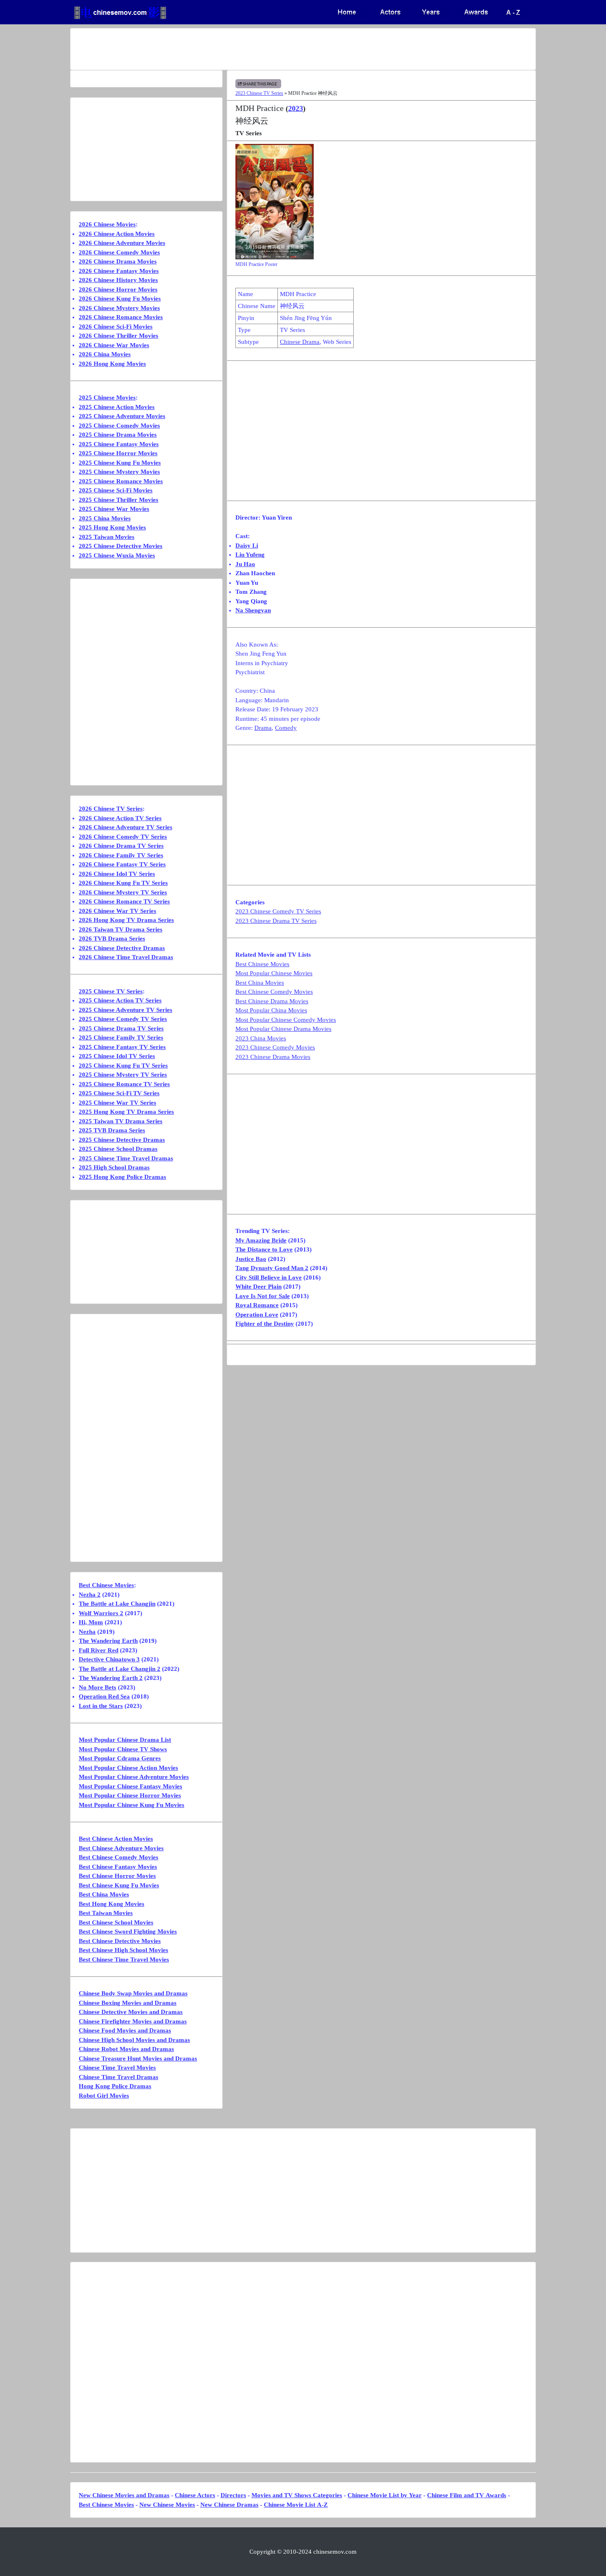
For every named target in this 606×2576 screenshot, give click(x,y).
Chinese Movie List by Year (385, 2495)
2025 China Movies (105, 518)
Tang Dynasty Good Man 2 (272, 1268)
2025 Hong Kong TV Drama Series (126, 1112)
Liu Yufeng (250, 555)
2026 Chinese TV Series (111, 809)
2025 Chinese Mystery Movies (119, 472)
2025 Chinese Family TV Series (121, 1037)
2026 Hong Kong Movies (112, 364)
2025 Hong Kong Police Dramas (122, 1177)
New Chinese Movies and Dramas (124, 2495)
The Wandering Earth (108, 1641)
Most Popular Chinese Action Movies (128, 1768)
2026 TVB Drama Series (112, 939)
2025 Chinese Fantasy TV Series (122, 1047)
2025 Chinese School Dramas (118, 1149)
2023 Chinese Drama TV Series (276, 921)
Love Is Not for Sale (263, 1296)
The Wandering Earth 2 (111, 1678)
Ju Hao (245, 564)
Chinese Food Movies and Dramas (125, 2030)
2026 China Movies (105, 354)
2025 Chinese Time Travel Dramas (126, 1158)
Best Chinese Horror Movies (117, 1876)
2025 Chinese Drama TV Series (121, 1028)
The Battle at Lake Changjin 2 (120, 1669)
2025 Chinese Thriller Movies (119, 500)
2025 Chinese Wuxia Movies (117, 555)
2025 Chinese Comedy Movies (119, 426)
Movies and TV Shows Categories (297, 2495)
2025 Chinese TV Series (111, 991)
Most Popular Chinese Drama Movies (283, 1029)
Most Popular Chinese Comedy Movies (286, 1020)
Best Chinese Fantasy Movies (118, 1867)
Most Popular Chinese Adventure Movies (134, 1777)
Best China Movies (260, 983)
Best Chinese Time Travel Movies (124, 1960)
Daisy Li (247, 546)
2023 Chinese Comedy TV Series (278, 911)
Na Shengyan (253, 610)
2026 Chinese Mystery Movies (119, 308)
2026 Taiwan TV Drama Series (121, 929)
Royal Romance (257, 1305)
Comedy (286, 728)
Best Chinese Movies (262, 964)
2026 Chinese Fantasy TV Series (122, 864)
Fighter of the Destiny (265, 1324)
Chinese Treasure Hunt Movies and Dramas (138, 2058)
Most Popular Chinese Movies (274, 973)
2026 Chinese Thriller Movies (119, 336)
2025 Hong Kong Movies (112, 527)
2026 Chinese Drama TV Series (121, 846)
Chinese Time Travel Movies (117, 2068)
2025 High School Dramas (114, 1167)
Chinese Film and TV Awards (467, 2495)
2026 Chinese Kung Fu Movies (120, 299)
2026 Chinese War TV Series (117, 911)
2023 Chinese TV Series (259, 93)
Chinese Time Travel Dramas (119, 2077)
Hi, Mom (91, 1622)
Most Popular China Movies (271, 1010)
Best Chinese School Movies (116, 1922)
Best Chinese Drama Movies (272, 1001)
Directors (233, 2495)
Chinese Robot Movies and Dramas (126, 2049)
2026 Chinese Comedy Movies (119, 252)
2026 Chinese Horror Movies (118, 289)
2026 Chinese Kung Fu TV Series (123, 883)
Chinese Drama (300, 342)
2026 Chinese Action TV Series (120, 818)
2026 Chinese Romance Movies (121, 317)
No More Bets (97, 1687)
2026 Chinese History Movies (118, 280)
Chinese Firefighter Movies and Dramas (133, 2021)
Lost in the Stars (101, 1706)
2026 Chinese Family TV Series (121, 855)
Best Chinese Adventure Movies (121, 1848)
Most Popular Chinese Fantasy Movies (130, 1786)
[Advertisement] (270, 49)
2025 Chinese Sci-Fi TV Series (119, 1093)
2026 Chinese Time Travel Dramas (126, 957)
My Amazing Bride (261, 1240)
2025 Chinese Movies (107, 398)
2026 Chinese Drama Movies (118, 261)
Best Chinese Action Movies (116, 1839)
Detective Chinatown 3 (109, 1659)
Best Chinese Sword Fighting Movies (128, 1931)
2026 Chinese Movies (107, 224)
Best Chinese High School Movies (123, 1950)
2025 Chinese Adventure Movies (122, 416)
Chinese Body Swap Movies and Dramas (133, 1993)
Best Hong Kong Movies (112, 1904)
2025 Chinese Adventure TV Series (126, 1010)
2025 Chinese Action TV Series (120, 1000)
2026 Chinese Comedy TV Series (123, 837)
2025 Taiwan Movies (107, 537)
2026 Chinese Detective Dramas (122, 948)
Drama (263, 728)
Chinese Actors (195, 2495)
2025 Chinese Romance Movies (121, 481)
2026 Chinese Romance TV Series (124, 901)
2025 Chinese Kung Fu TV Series (123, 1066)
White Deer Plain (258, 1287)
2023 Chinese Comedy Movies (275, 1047)
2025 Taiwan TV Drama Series (121, 1121)
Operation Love (257, 1315)
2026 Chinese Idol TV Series (117, 874)
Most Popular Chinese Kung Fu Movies (132, 1805)
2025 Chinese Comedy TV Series (123, 1019)
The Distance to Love (264, 1249)
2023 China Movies (261, 1038)
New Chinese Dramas (229, 2505)
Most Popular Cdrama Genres (120, 1758)
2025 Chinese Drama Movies (118, 435)
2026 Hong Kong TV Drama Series (126, 920)
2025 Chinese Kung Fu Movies (120, 463)
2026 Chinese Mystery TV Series (123, 892)
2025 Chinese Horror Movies (118, 453)
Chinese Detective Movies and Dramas (131, 2012)
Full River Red (99, 1650)
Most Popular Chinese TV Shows (123, 1749)
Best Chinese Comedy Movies (274, 992)
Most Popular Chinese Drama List (125, 1740)
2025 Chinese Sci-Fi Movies (116, 490)
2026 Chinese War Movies (114, 345)
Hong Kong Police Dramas (115, 2086)
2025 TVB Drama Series (112, 1130)
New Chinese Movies (167, 2505)
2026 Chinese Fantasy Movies (119, 271)
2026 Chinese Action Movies (117, 234)
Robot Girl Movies (104, 2096)
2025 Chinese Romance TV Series (124, 1084)
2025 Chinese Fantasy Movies (119, 444)
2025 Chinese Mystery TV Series (123, 1075)
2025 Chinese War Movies (114, 509)
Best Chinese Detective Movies (120, 1941)
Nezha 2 (90, 1595)
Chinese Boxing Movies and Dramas (128, 2003)
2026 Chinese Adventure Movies (122, 243)
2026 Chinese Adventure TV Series (126, 827)
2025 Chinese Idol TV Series (117, 1056)
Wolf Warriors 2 (101, 1613)
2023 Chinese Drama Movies (273, 1057)
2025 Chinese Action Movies (117, 407)
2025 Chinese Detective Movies (121, 546)
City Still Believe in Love (269, 1277)
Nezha (87, 1632)
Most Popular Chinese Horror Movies (130, 1795)
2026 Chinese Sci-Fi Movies (116, 327)
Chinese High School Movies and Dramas (134, 2040)
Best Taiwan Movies (106, 1913)
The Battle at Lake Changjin (117, 1604)
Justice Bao (251, 1259)
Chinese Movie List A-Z (296, 2505)
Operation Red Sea (104, 1696)
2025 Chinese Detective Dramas (122, 1140)
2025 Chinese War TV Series (117, 1103)
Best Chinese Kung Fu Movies (119, 1885)
